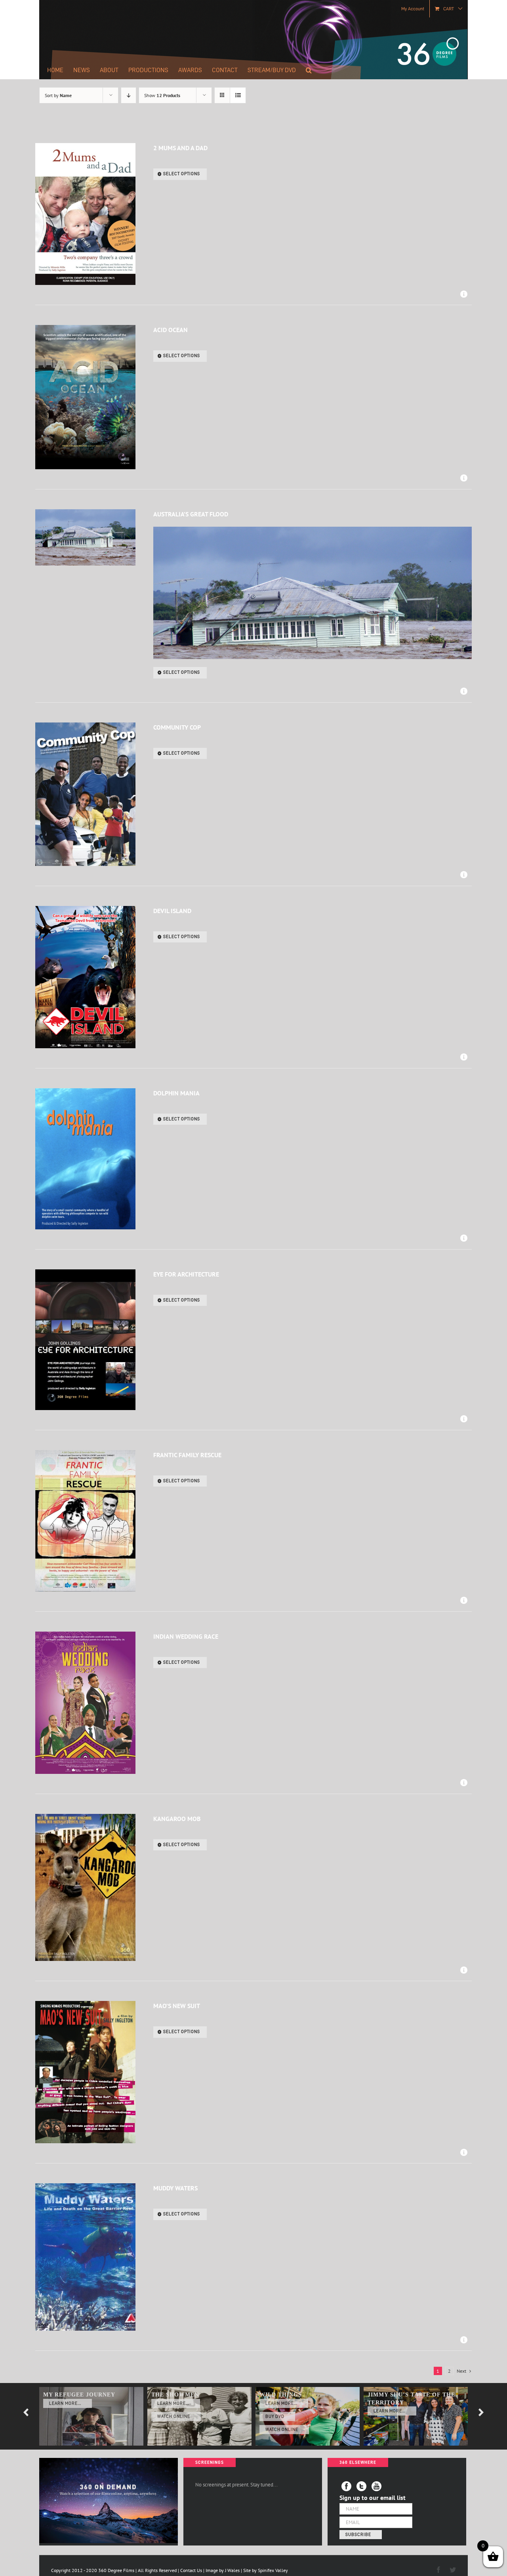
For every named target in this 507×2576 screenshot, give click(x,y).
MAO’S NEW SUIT (177, 2006)
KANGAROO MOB (177, 1819)
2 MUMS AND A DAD (180, 148)
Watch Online (174, 2416)
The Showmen (175, 2395)
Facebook (346, 2486)
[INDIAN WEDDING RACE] (85, 1703)
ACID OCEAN (171, 330)
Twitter (361, 2486)
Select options (182, 174)
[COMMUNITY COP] (85, 794)
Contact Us (191, 2570)
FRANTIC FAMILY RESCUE (187, 1455)
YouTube (376, 2486)
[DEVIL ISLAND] (85, 977)
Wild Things (281, 2395)
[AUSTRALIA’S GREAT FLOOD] (85, 537)
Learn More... (65, 2403)
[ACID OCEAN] (85, 397)
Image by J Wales (223, 2570)
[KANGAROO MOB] (85, 1888)
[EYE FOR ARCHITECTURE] (85, 1340)
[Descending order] (129, 95)
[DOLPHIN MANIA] (85, 1159)
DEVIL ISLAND (172, 911)
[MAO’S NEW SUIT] (85, 2072)
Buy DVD (275, 2416)
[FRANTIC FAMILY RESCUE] (85, 1521)
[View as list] (238, 95)
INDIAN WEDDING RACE (186, 1636)
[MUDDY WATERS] (85, 2257)
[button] (309, 70)
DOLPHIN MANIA (176, 1093)
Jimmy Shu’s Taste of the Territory (411, 2399)
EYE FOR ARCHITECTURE (186, 1274)
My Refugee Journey (79, 2395)
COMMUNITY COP (177, 727)
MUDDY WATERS (175, 2188)
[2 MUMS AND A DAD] (85, 214)
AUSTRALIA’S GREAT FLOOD (191, 514)
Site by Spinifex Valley (266, 2570)
